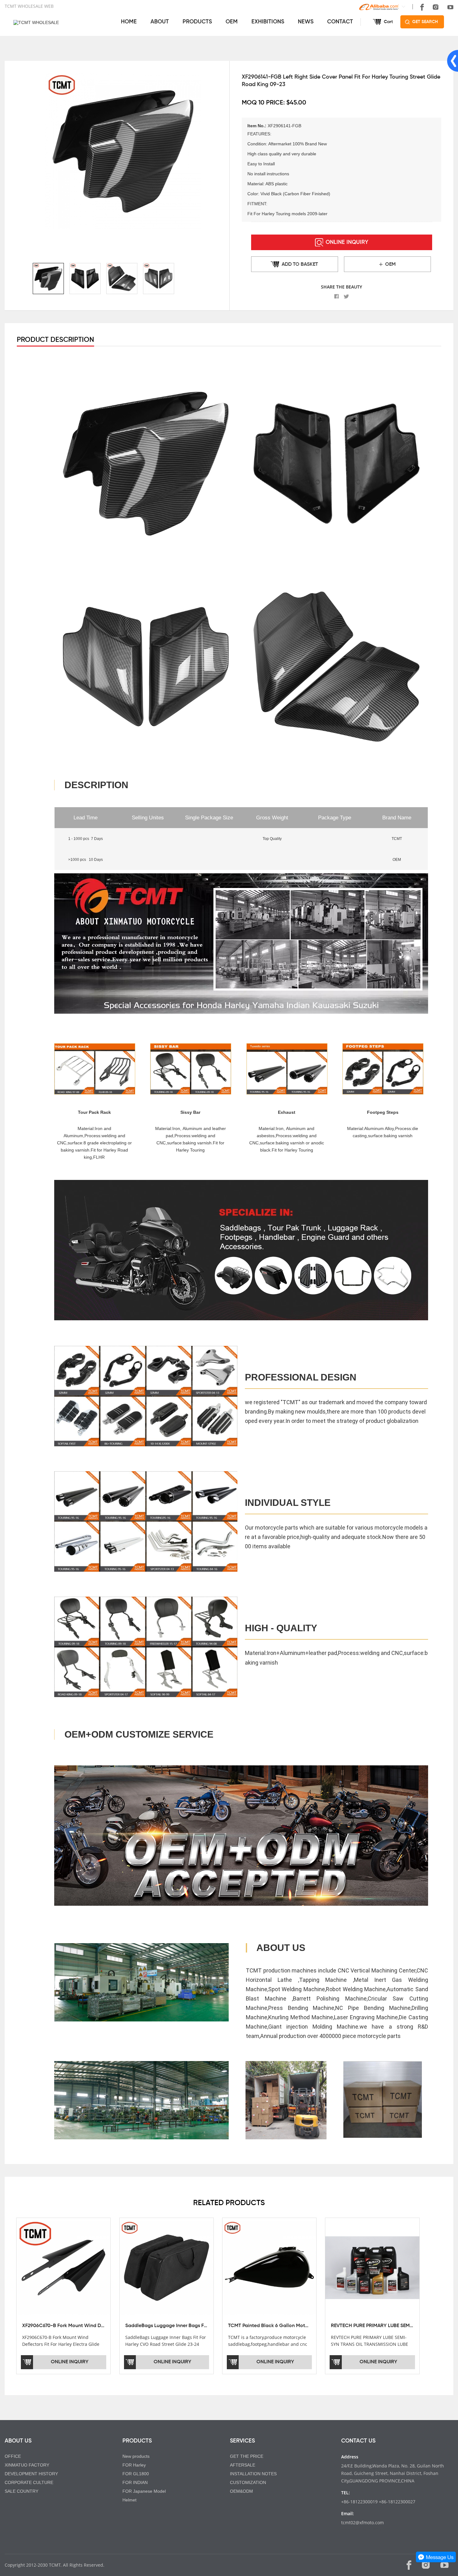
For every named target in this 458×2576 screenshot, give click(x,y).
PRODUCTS (197, 22)
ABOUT (160, 22)
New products (136, 2456)
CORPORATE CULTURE (29, 2482)
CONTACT (340, 22)
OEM (232, 22)
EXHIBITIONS (268, 22)
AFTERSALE (243, 2465)
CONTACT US (358, 2441)
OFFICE (13, 2456)
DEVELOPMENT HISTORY (31, 2474)
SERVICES (242, 2441)
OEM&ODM (241, 2491)
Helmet (129, 2500)
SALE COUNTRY (21, 2491)
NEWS (306, 22)
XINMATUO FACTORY (27, 2465)
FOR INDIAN (135, 2482)
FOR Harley (134, 2465)
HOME (129, 22)
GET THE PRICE (247, 2456)
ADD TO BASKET (300, 264)
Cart (388, 22)
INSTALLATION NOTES (253, 2474)
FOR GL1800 (136, 2474)
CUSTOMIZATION (248, 2482)
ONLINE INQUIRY (347, 242)
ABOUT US (18, 2441)
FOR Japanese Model (144, 2491)
